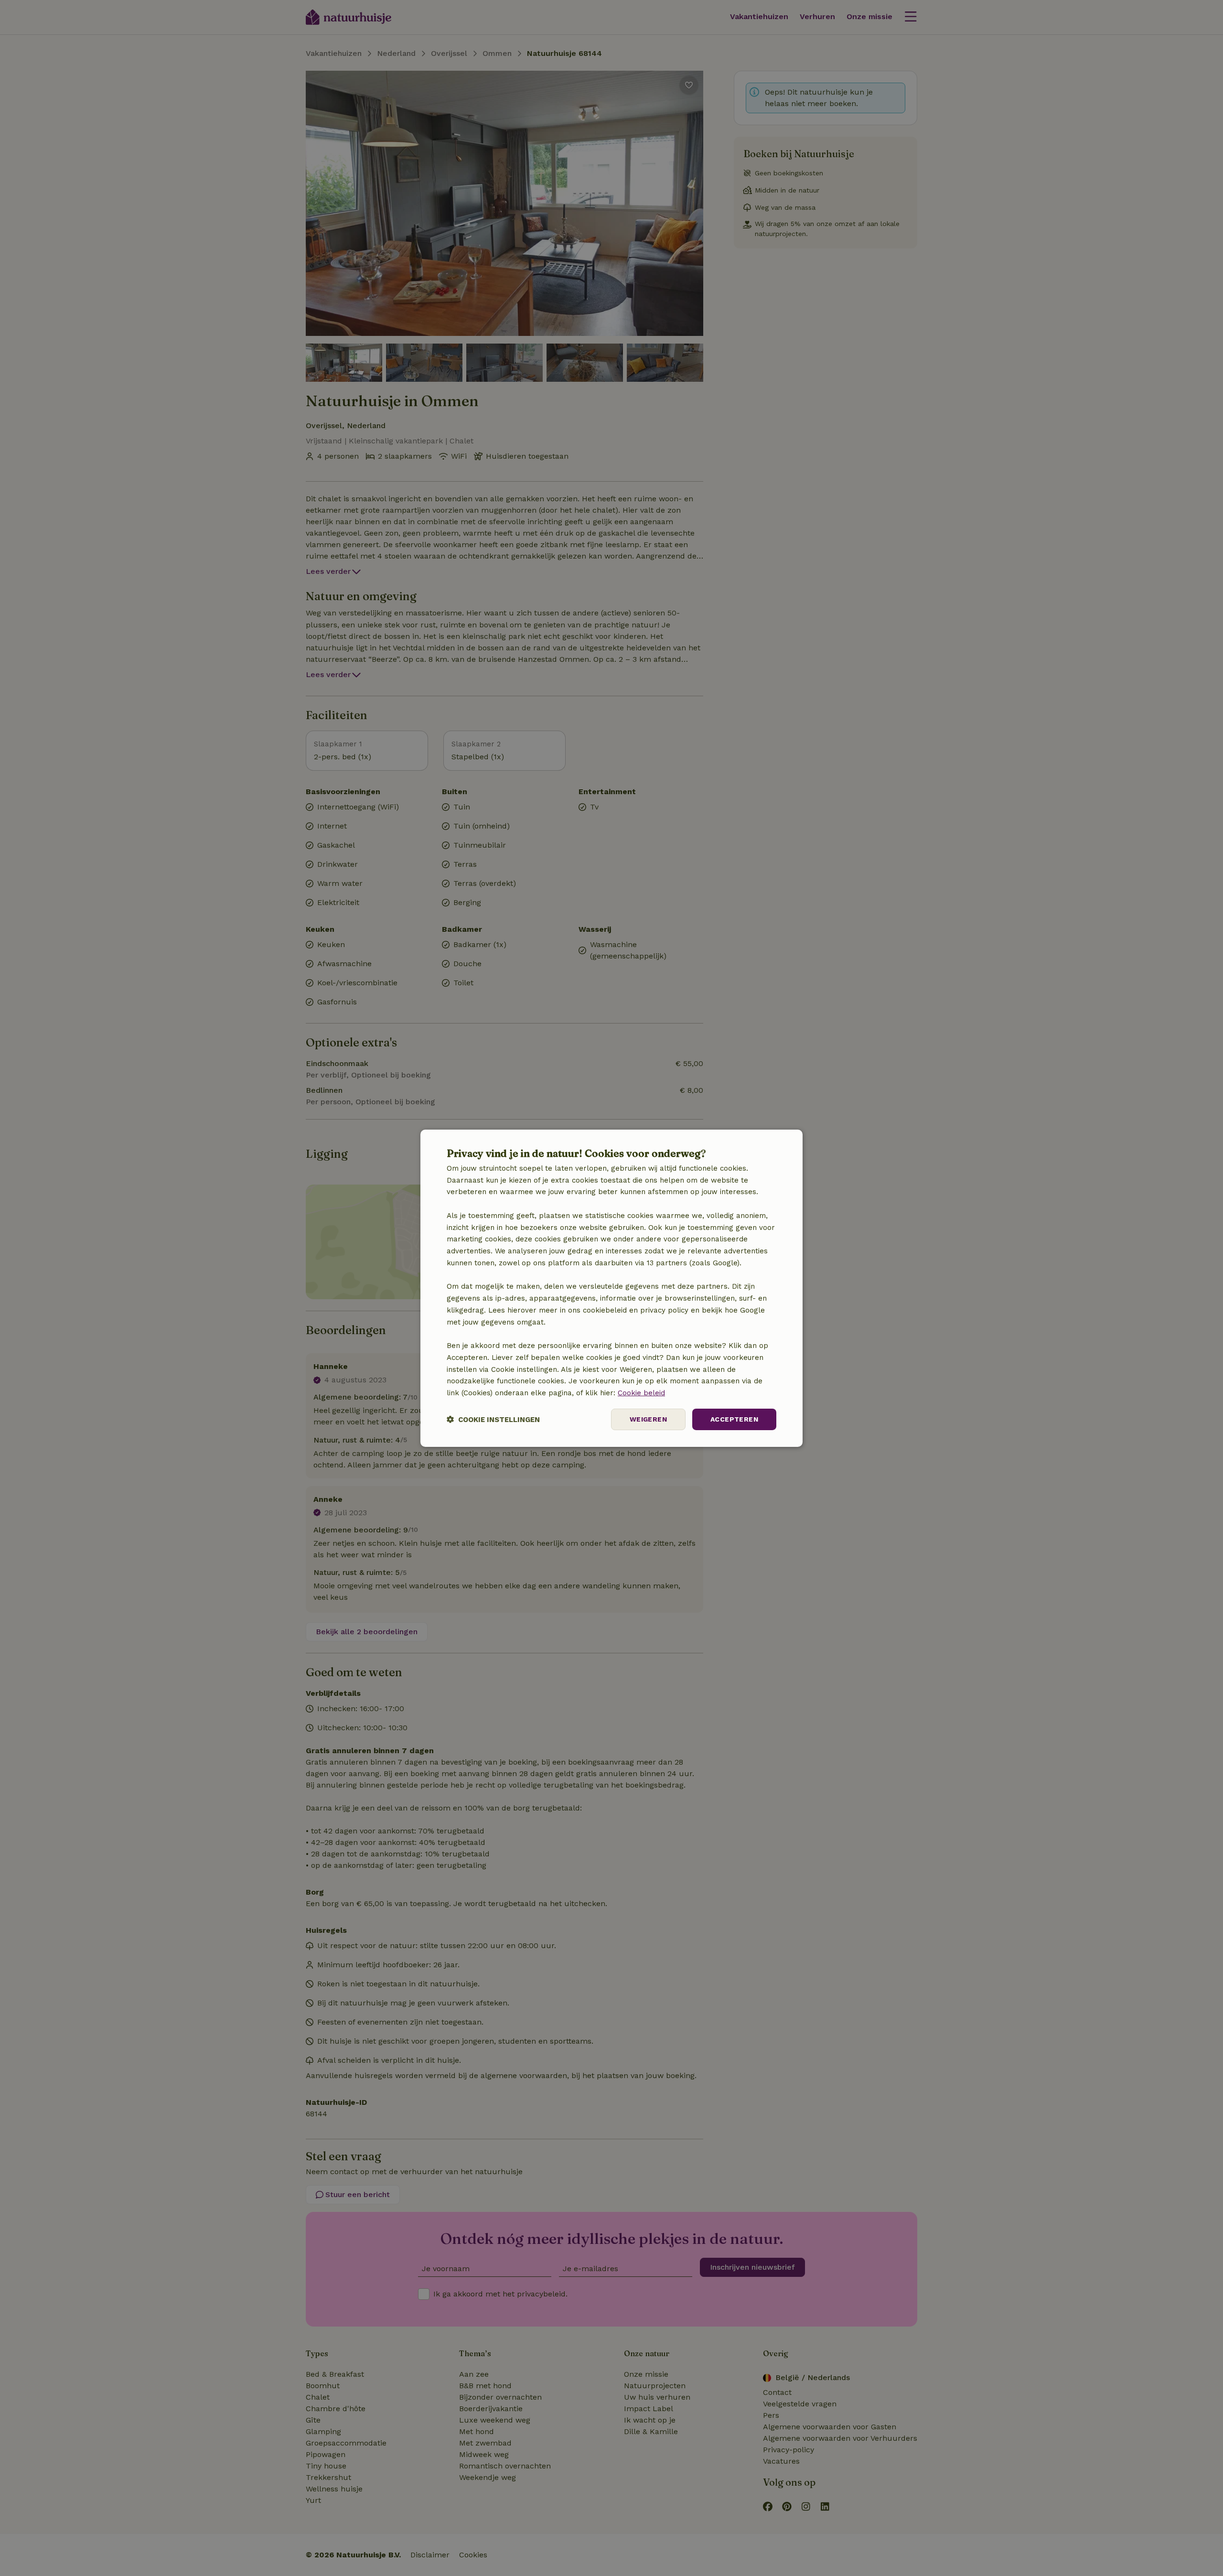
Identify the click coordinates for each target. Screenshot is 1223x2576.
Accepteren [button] (734, 1419)
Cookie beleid (641, 1393)
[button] (493, 1419)
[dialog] (611, 1288)
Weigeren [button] (648, 1419)
